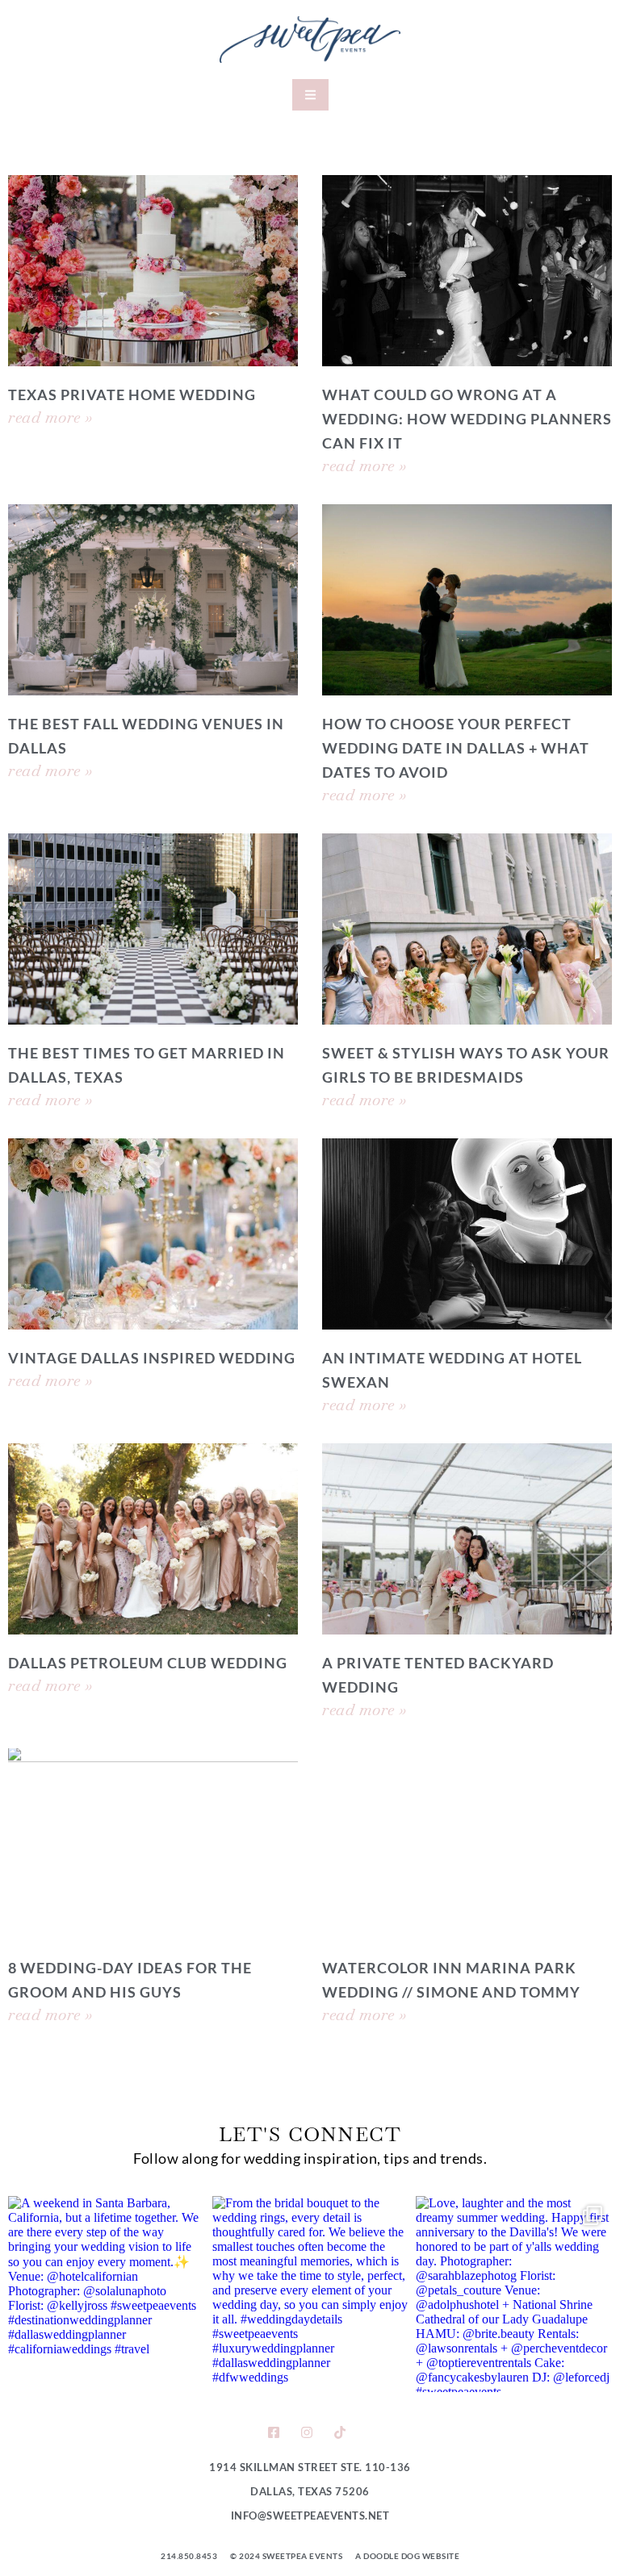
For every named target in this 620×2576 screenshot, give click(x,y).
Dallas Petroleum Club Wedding (148, 1663)
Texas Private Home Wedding (132, 395)
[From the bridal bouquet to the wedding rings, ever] (310, 2294)
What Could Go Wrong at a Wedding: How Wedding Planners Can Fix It (467, 419)
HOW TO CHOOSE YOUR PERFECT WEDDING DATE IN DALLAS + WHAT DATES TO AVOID (456, 748)
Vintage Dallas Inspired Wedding (152, 1358)
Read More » (50, 417)
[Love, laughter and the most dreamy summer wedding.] (514, 2294)
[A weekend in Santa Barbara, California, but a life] (106, 2294)
